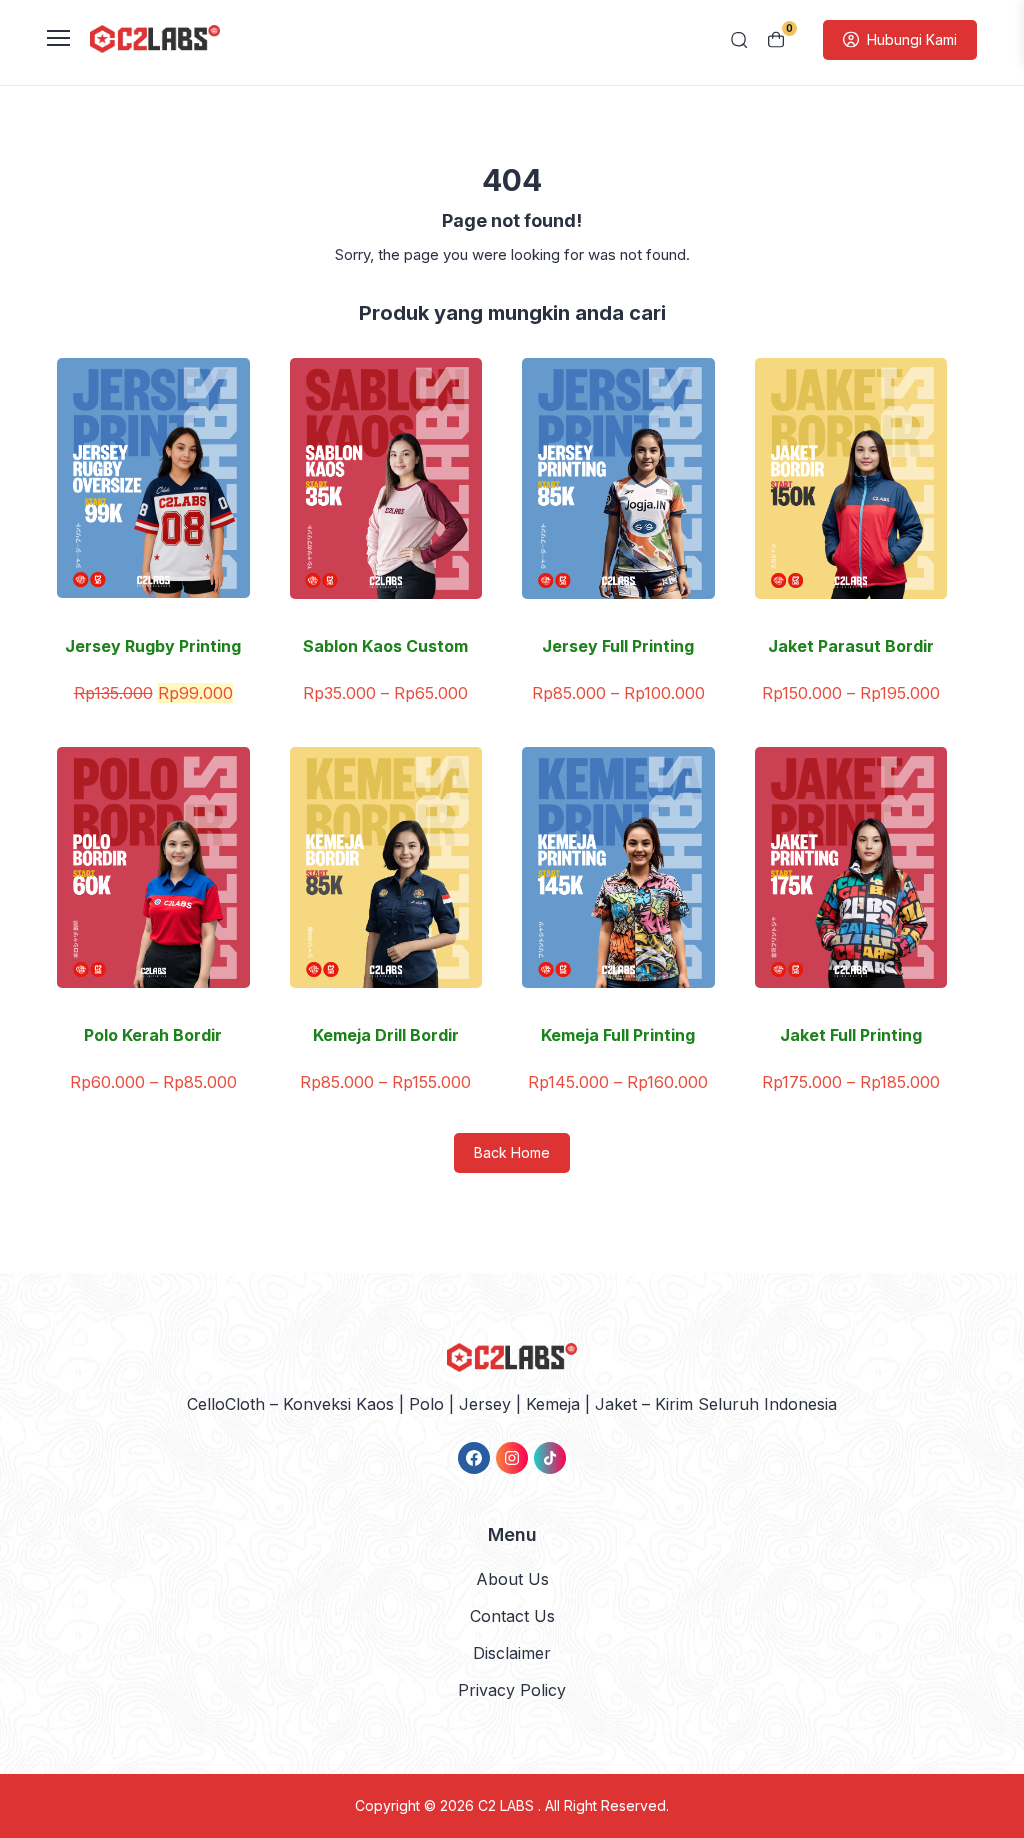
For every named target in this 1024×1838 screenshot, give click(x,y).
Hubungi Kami (912, 39)
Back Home (512, 1152)
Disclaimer (512, 1653)
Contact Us (512, 1616)
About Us (512, 1579)
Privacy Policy (512, 1690)
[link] (474, 1458)
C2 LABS (508, 1805)
